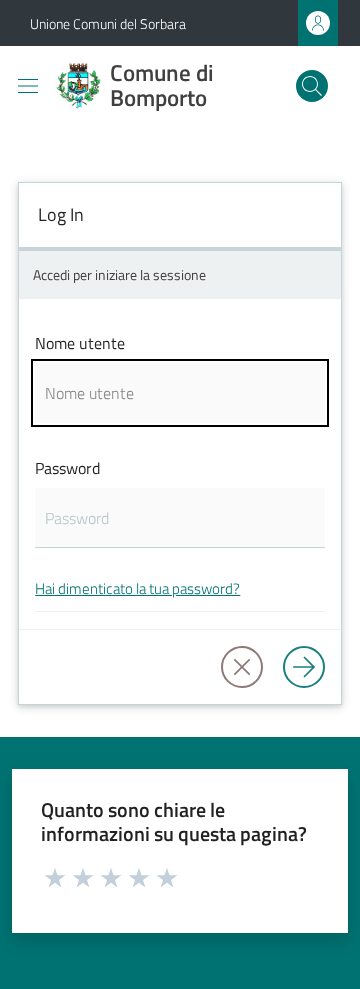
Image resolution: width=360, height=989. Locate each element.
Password (67, 468)
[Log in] (304, 667)
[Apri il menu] (28, 86)
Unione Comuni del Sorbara (108, 23)
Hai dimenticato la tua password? (137, 588)
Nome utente (80, 343)
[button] (312, 86)
